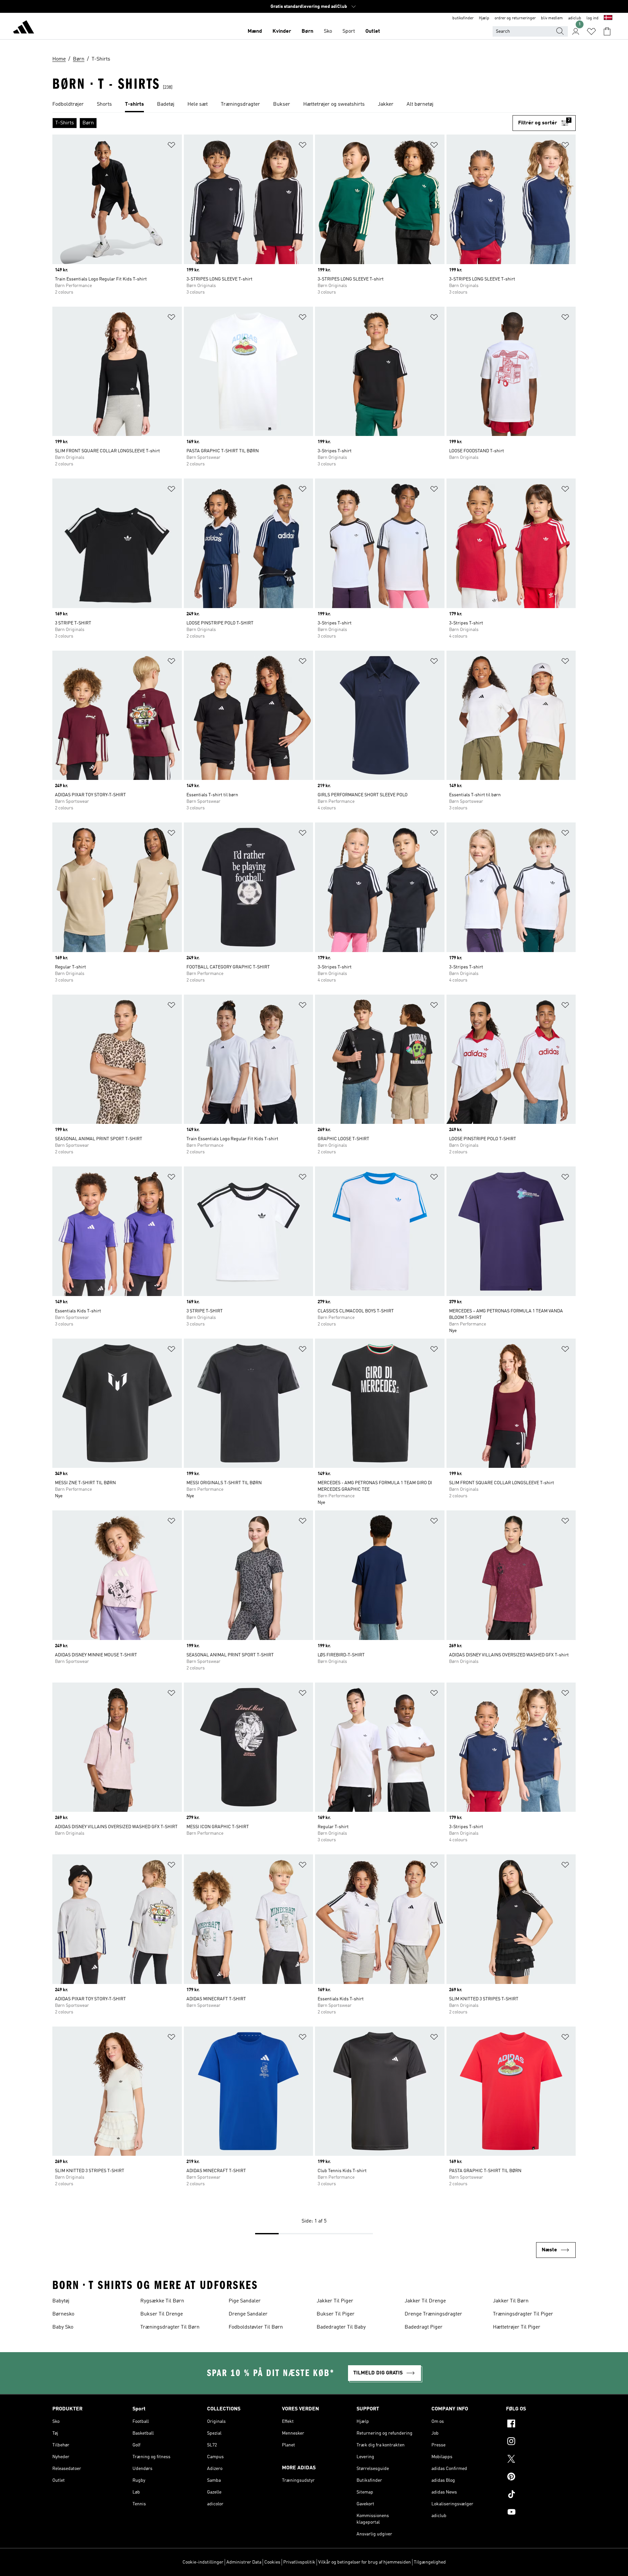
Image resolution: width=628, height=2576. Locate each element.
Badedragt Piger (424, 2327)
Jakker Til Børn (511, 2301)
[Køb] (24, 28)
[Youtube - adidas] (541, 2513)
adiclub (575, 18)
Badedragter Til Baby (341, 2327)
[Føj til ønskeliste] (171, 146)
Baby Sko (63, 2327)
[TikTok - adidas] (541, 2495)
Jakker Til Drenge (425, 2301)
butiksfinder (463, 18)
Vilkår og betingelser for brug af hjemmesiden (365, 2562)
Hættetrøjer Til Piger (517, 2327)
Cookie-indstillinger (203, 2562)
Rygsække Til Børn (162, 2301)
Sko (328, 31)
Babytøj (61, 2301)
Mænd (255, 31)
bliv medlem (552, 18)
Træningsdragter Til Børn (170, 2327)
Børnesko (63, 2314)
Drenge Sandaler (248, 2314)
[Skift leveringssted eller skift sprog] (608, 18)
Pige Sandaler (245, 2301)
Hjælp (484, 18)
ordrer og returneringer (515, 18)
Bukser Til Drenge (162, 2314)
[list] (314, 105)
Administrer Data (244, 2562)
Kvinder (282, 31)
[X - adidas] (541, 2460)
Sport (349, 31)
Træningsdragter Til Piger (523, 2314)
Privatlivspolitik (299, 2562)
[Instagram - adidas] (541, 2442)
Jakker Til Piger (335, 2301)
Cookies (272, 2562)
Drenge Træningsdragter (433, 2314)
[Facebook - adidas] (541, 2424)
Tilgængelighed (430, 2562)
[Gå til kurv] (607, 31)
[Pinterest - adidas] (541, 2477)
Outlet (373, 31)
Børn (307, 31)
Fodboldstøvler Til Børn (256, 2327)
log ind (593, 18)
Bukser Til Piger (336, 2314)
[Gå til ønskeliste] (591, 31)
